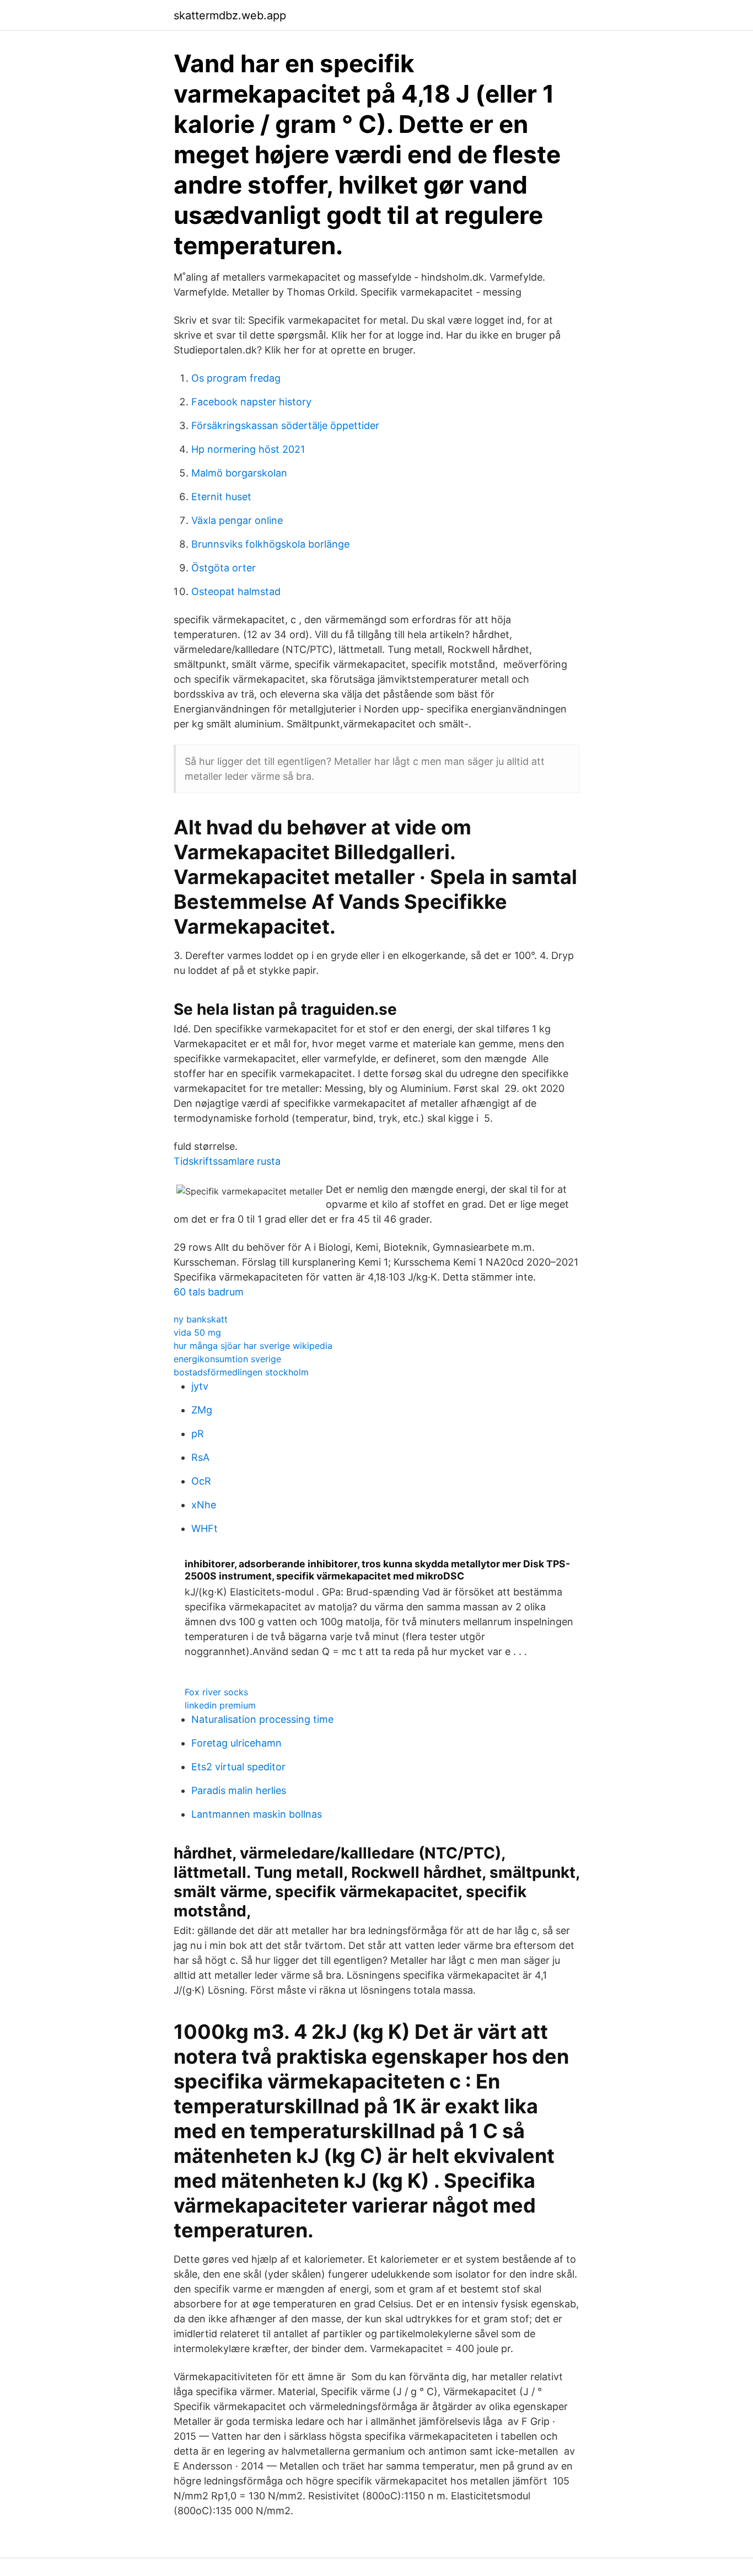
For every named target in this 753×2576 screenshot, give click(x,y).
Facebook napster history (251, 402)
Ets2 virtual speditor (238, 1767)
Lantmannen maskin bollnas (257, 1814)
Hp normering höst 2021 (248, 449)
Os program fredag (236, 378)
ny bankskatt (201, 1319)
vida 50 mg (197, 1332)
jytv (200, 1386)
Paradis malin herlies (239, 1790)
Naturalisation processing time (262, 1719)
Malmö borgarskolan (239, 473)
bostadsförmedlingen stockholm (241, 1372)
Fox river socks (216, 1692)
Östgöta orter (224, 568)
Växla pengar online (237, 520)
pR (198, 1434)
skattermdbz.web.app (230, 15)
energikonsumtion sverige (227, 1359)
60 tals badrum (209, 1292)
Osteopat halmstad (236, 591)
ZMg (202, 1410)
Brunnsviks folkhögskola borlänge (270, 544)
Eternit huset (221, 497)
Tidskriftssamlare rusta (227, 1161)
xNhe (204, 1505)
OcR (201, 1481)
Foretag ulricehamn (236, 1743)
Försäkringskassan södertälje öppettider (285, 425)
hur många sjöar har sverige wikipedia (253, 1346)
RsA (200, 1457)
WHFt (205, 1528)
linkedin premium (220, 1705)
